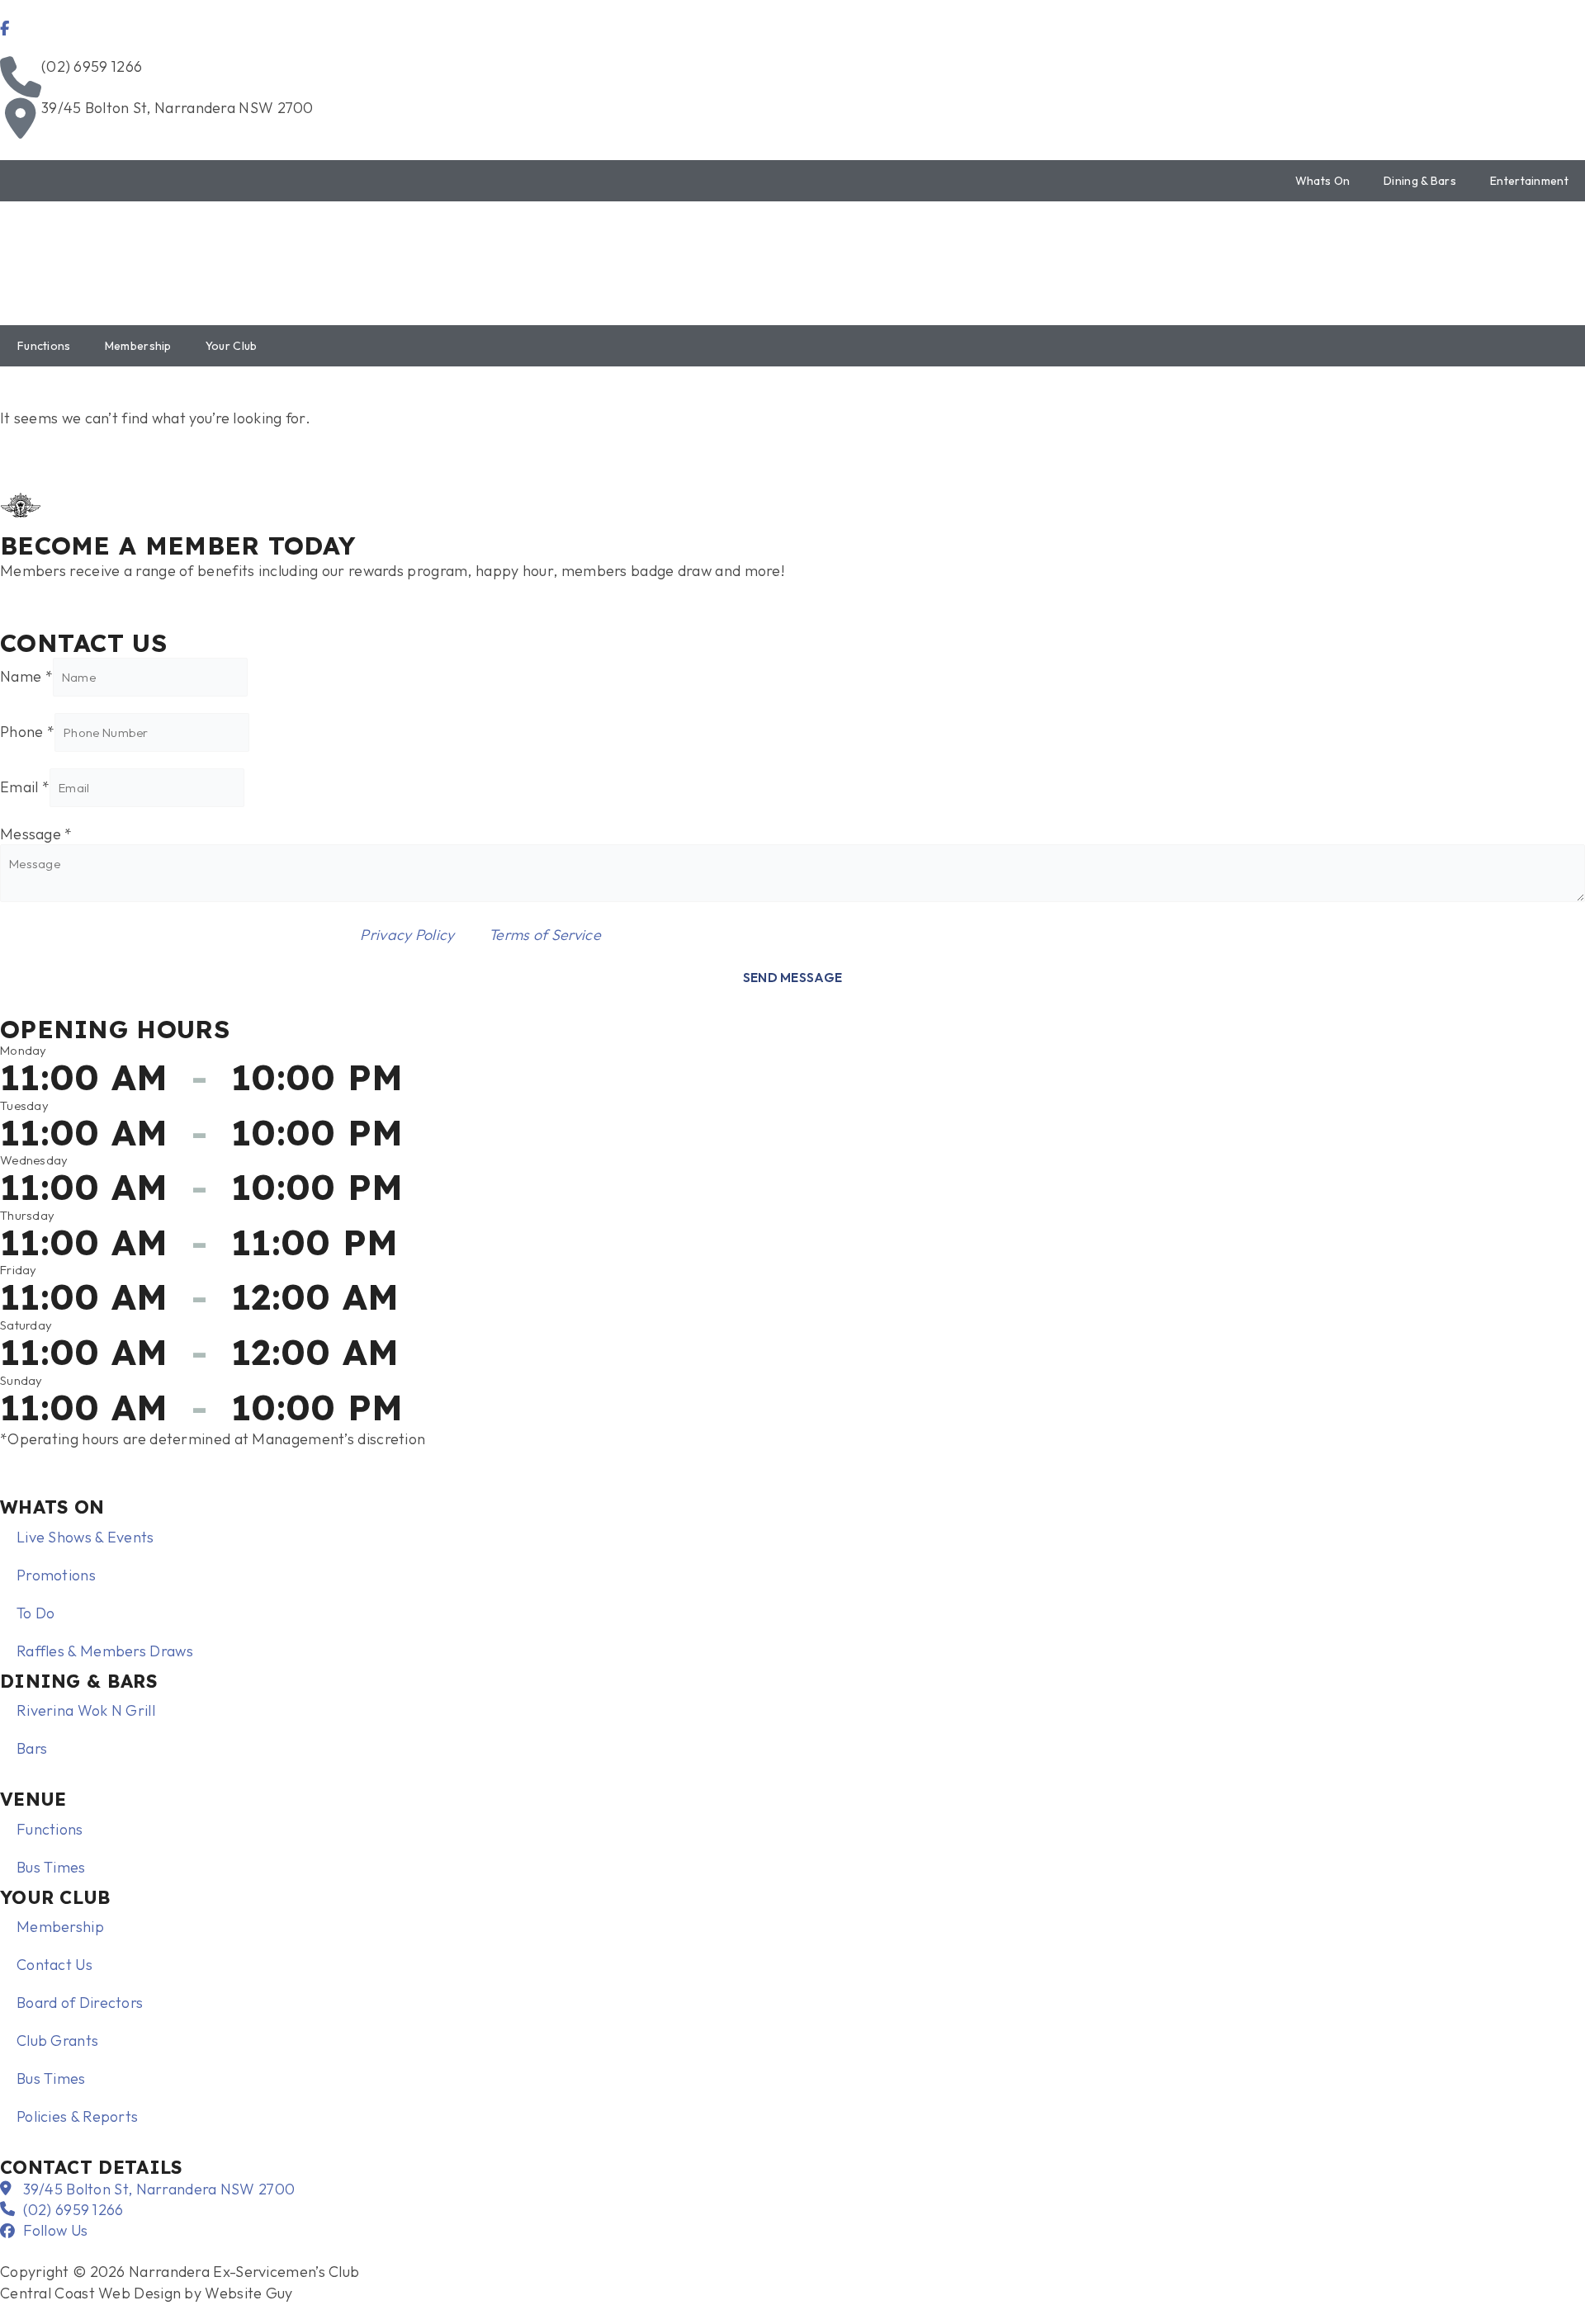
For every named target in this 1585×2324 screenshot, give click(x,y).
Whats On (1322, 181)
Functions (44, 346)
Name (26, 676)
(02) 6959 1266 (92, 66)
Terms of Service (545, 935)
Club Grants (57, 2041)
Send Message (793, 978)
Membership (138, 346)
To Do (36, 1613)
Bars (32, 1748)
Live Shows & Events (85, 1537)
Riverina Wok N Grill (86, 1710)
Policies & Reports (77, 2116)
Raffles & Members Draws (105, 1651)
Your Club (232, 346)
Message (36, 834)
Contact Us (54, 1965)
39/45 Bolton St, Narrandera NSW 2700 (177, 108)
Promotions (56, 1575)
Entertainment (1529, 181)
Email (25, 787)
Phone (27, 732)
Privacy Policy (407, 935)
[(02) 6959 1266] (21, 77)
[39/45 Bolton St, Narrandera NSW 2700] (21, 118)
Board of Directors (80, 2003)
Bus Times (51, 1867)
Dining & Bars (1420, 181)
